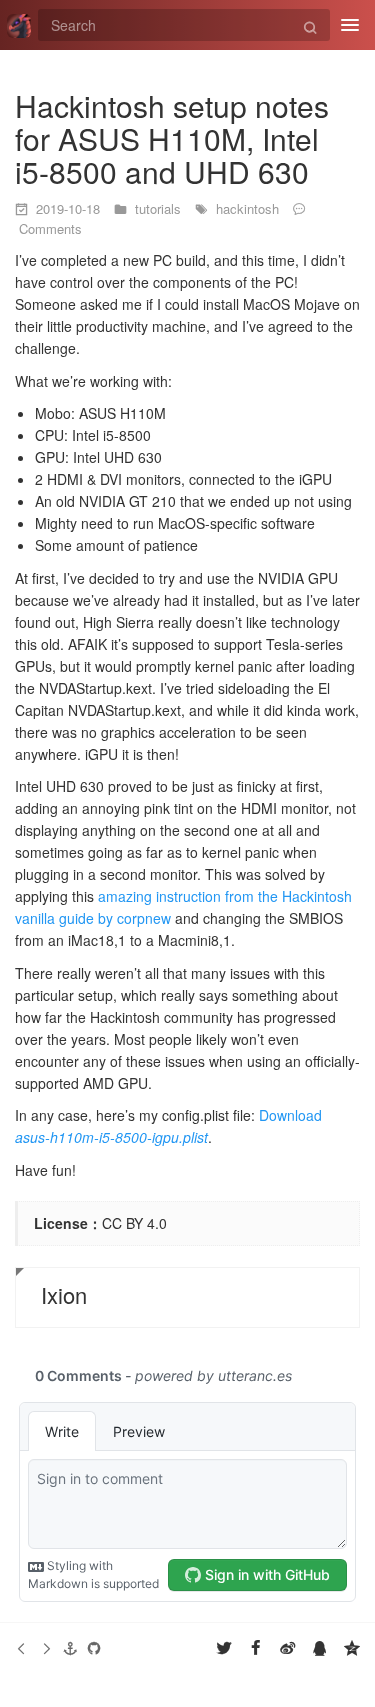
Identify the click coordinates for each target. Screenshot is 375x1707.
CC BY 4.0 (134, 1223)
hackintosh (249, 208)
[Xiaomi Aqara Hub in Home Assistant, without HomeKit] (46, 1648)
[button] (70, 1648)
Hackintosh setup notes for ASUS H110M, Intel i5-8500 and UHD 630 (172, 138)
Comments (50, 228)
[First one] (22, 1648)
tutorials (160, 208)
